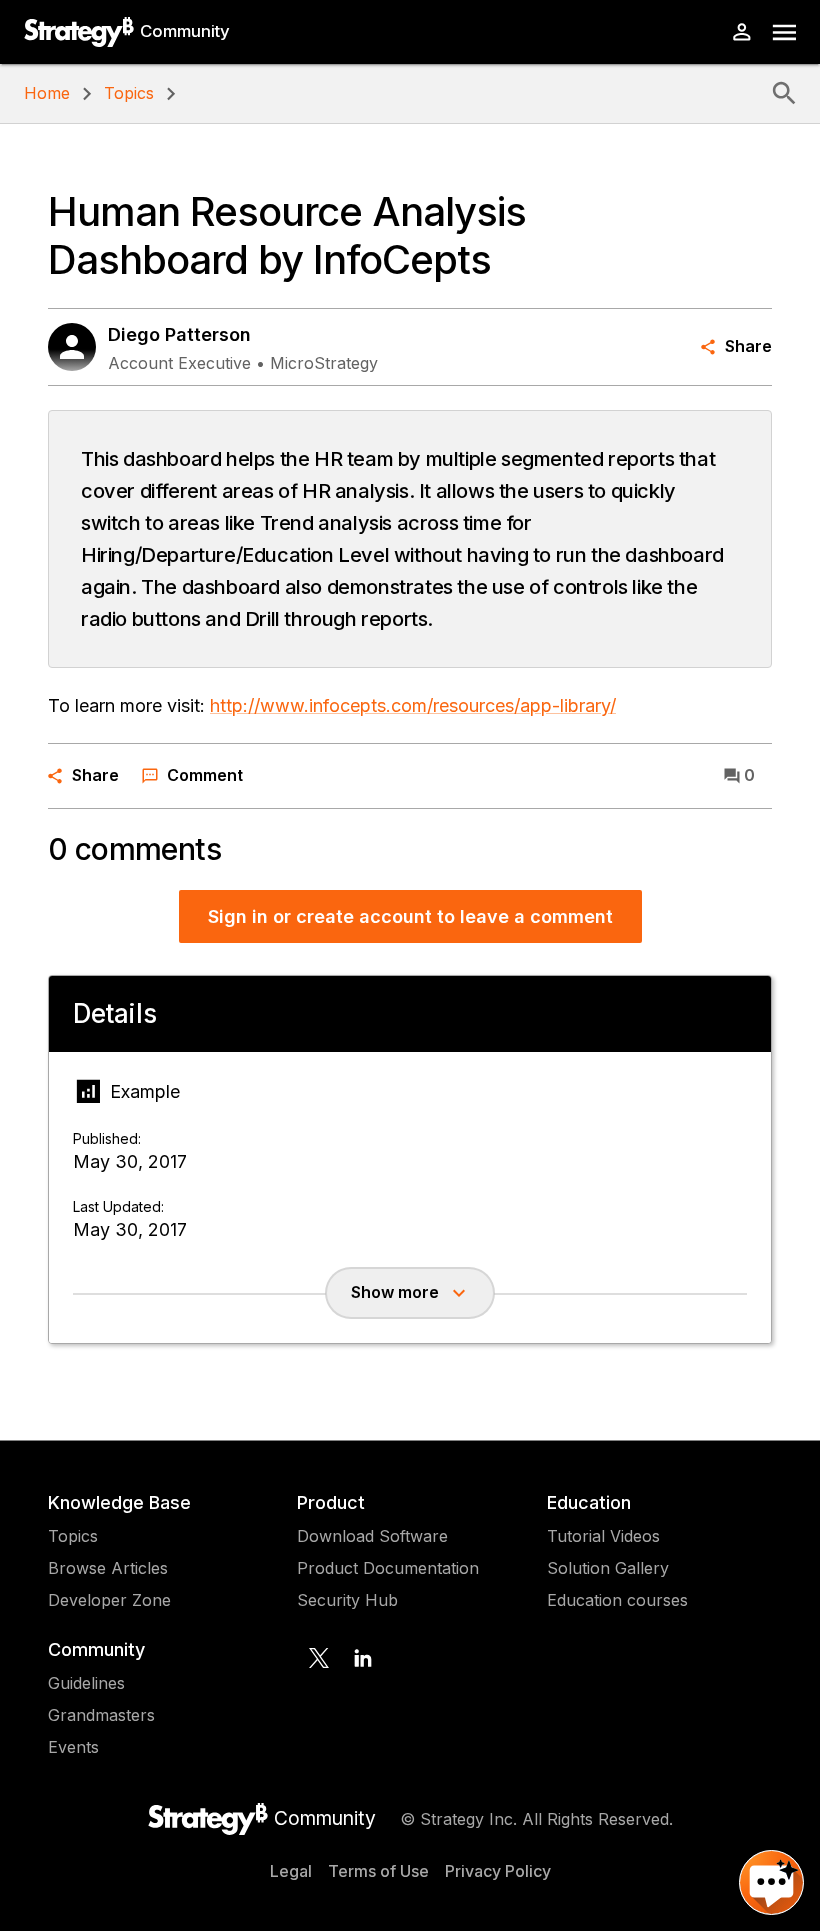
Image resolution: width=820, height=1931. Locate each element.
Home (47, 93)
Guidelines (86, 1683)
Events (73, 1747)
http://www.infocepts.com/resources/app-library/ (413, 705)
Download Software (372, 1536)
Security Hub (347, 1600)
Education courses (617, 1600)
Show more (395, 1292)
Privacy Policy (498, 1871)
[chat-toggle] (771, 1882)
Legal (291, 1871)
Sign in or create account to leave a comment (410, 916)
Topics (129, 93)
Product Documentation (388, 1568)
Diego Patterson (179, 334)
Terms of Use (378, 1871)
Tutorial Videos (603, 1536)
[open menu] (784, 32)
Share (748, 346)
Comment (205, 775)
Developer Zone (109, 1600)
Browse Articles (108, 1568)
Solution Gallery (608, 1568)
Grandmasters (101, 1715)
